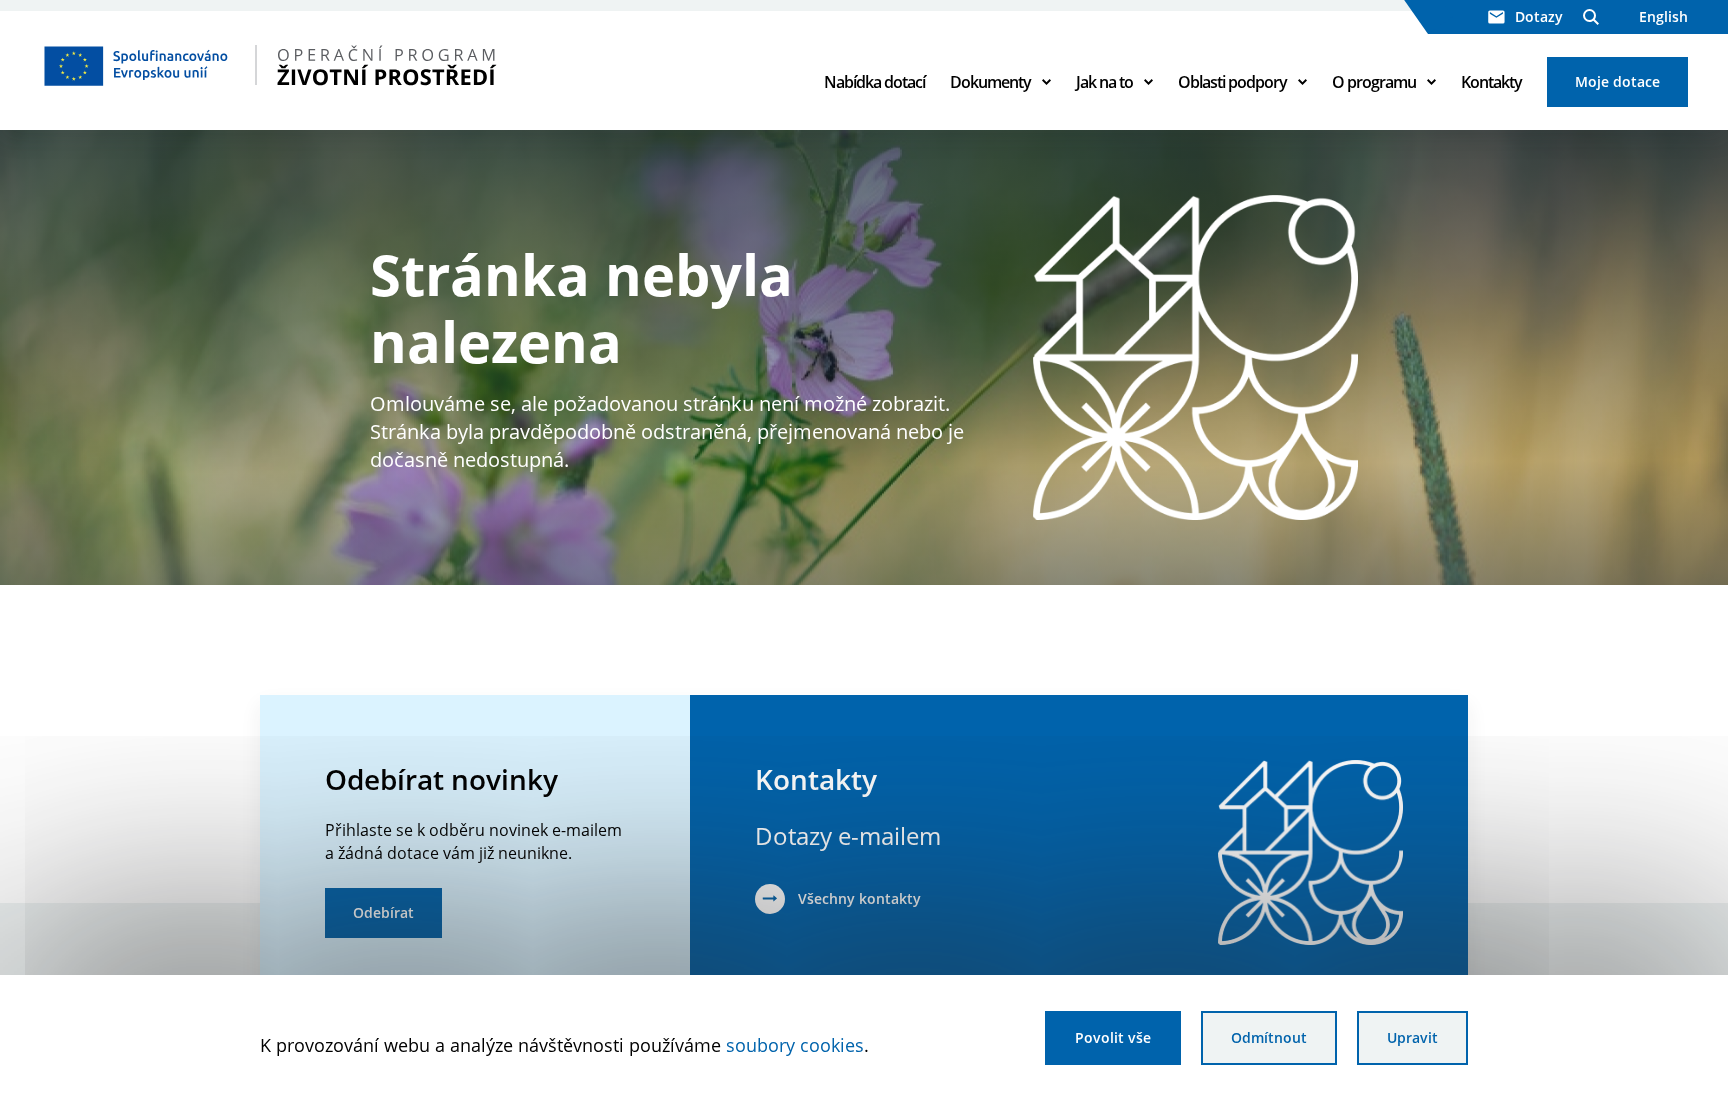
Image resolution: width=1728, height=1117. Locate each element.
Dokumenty (990, 82)
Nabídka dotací (874, 82)
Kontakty (1491, 82)
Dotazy (1539, 16)
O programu (1374, 82)
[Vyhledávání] (1591, 17)
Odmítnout (1269, 1037)
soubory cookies (795, 1045)
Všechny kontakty (859, 898)
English (1663, 16)
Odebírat (383, 912)
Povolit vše (1113, 1037)
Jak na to (1104, 82)
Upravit (1412, 1037)
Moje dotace (1617, 81)
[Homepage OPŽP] (331, 65)
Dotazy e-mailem (848, 835)
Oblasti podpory (1232, 82)
